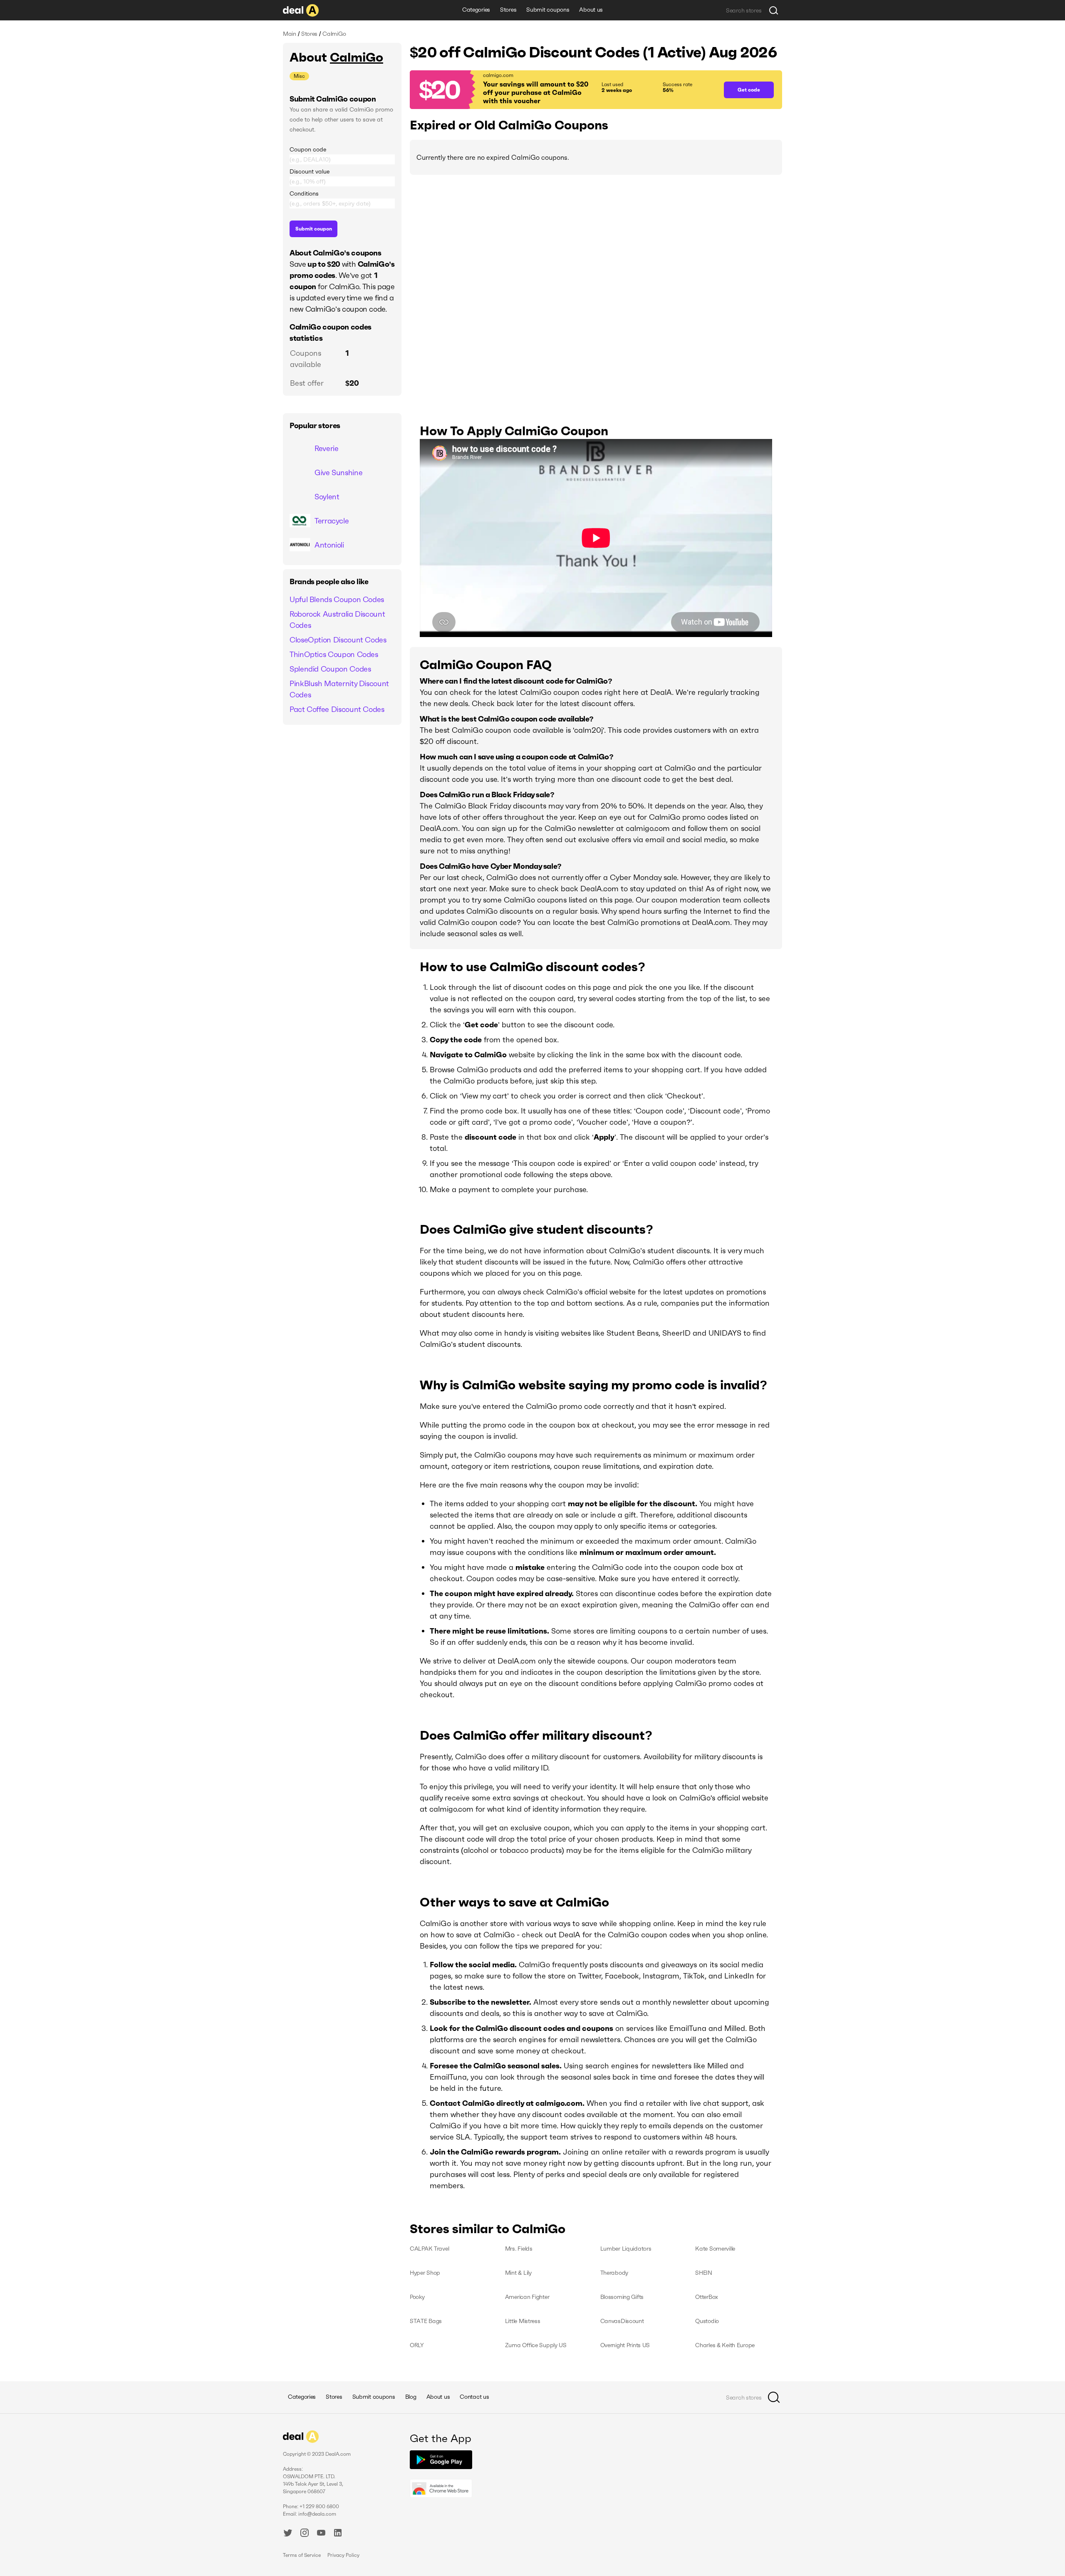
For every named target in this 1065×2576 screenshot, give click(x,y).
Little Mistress (523, 2321)
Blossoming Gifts (622, 2297)
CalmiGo (357, 57)
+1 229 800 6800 (319, 2506)
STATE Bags (426, 2321)
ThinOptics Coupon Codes (334, 654)
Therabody (614, 2273)
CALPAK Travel (429, 2249)
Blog (411, 2397)
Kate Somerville (715, 2249)
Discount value (310, 171)
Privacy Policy (343, 2555)
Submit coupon (314, 229)
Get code (749, 90)
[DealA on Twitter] (288, 2534)
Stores (508, 10)
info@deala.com (317, 2514)
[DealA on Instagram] (305, 2534)
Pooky (417, 2297)
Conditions (304, 193)
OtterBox (707, 2297)
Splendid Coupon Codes (330, 669)
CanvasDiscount (622, 2321)
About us (591, 10)
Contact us (474, 2397)
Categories (476, 10)
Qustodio (707, 2321)
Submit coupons (548, 10)
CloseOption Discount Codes (338, 640)
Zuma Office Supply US (536, 2345)
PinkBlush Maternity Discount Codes (339, 689)
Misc (299, 76)
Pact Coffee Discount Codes (337, 709)
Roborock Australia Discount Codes (337, 620)
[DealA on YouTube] (321, 2534)
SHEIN (704, 2273)
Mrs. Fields (519, 2249)
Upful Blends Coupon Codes (337, 599)
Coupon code (308, 149)
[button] (563, 90)
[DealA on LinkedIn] (338, 2534)
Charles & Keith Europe (725, 2345)
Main (290, 34)
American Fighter (527, 2297)
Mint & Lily (518, 2273)
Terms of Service (302, 2555)
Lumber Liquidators (626, 2249)
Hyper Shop (425, 2273)
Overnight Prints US (625, 2345)
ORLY (417, 2345)
